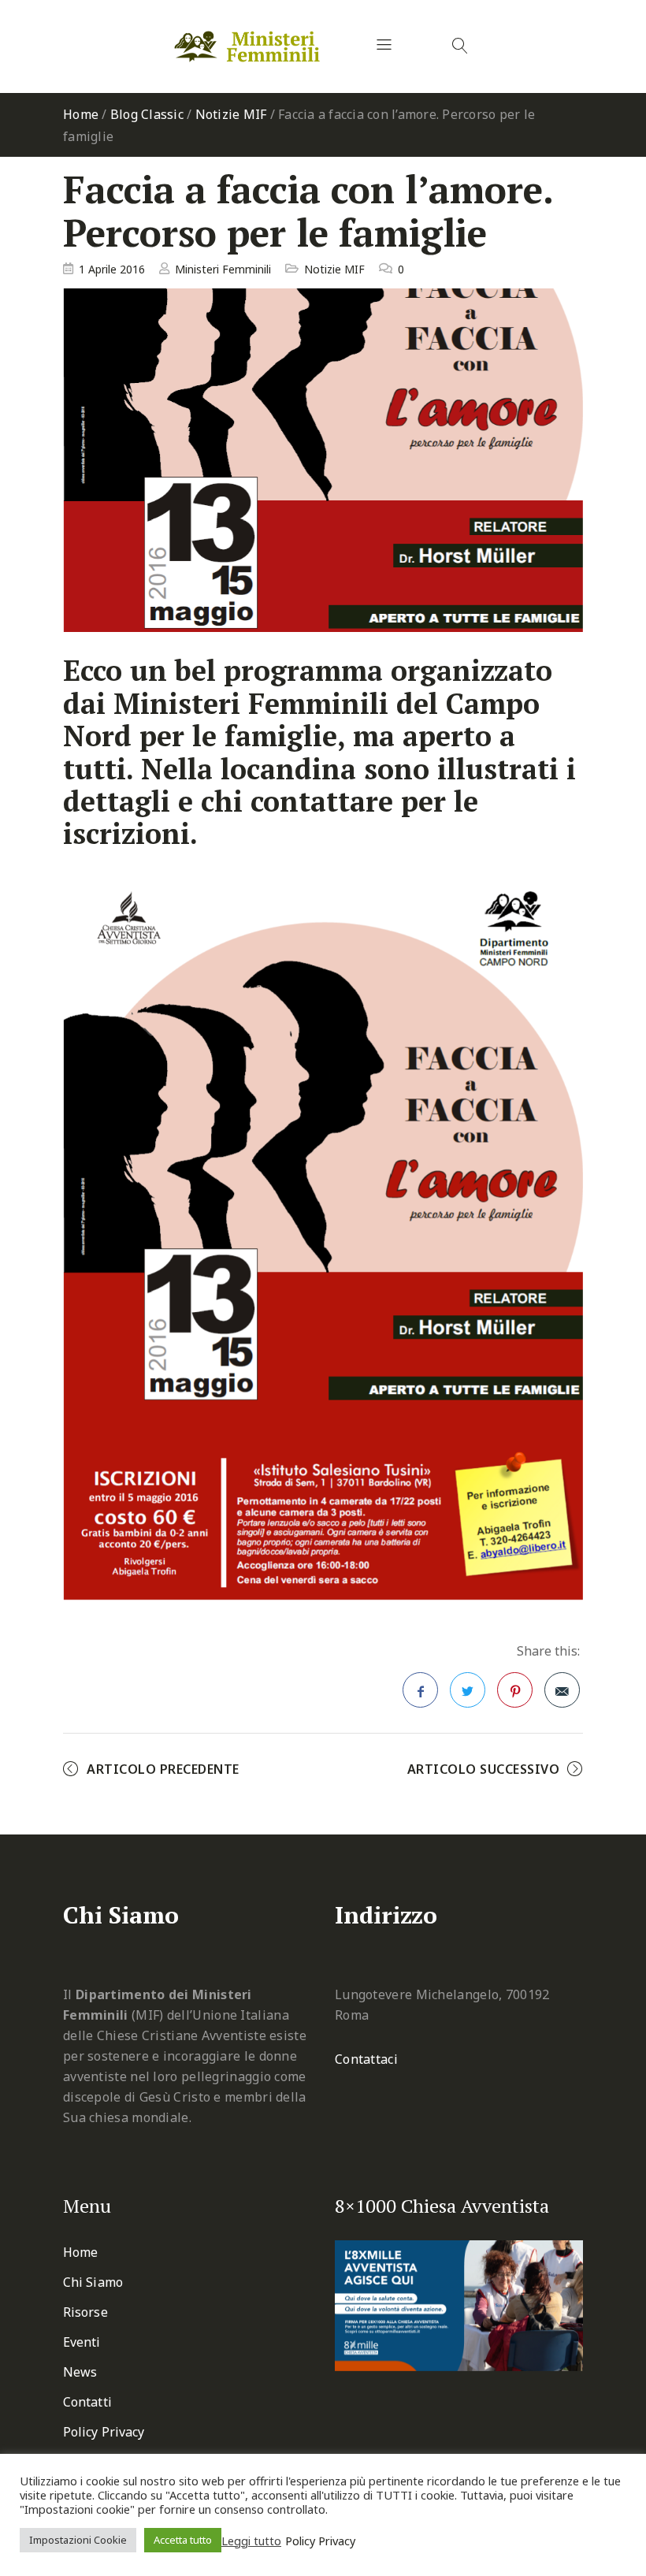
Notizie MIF (231, 114)
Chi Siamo (93, 2282)
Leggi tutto (251, 2541)
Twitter (468, 1690)
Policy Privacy (104, 2432)
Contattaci (366, 2059)
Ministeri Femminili (223, 269)
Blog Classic (147, 114)
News (80, 2372)
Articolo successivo (484, 1769)
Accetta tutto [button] (183, 2540)
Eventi (82, 2342)
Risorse (85, 2312)
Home (81, 114)
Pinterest (515, 1690)
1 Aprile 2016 (112, 269)
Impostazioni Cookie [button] (78, 2540)
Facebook (420, 1690)
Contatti (87, 2402)
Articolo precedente (163, 1769)
